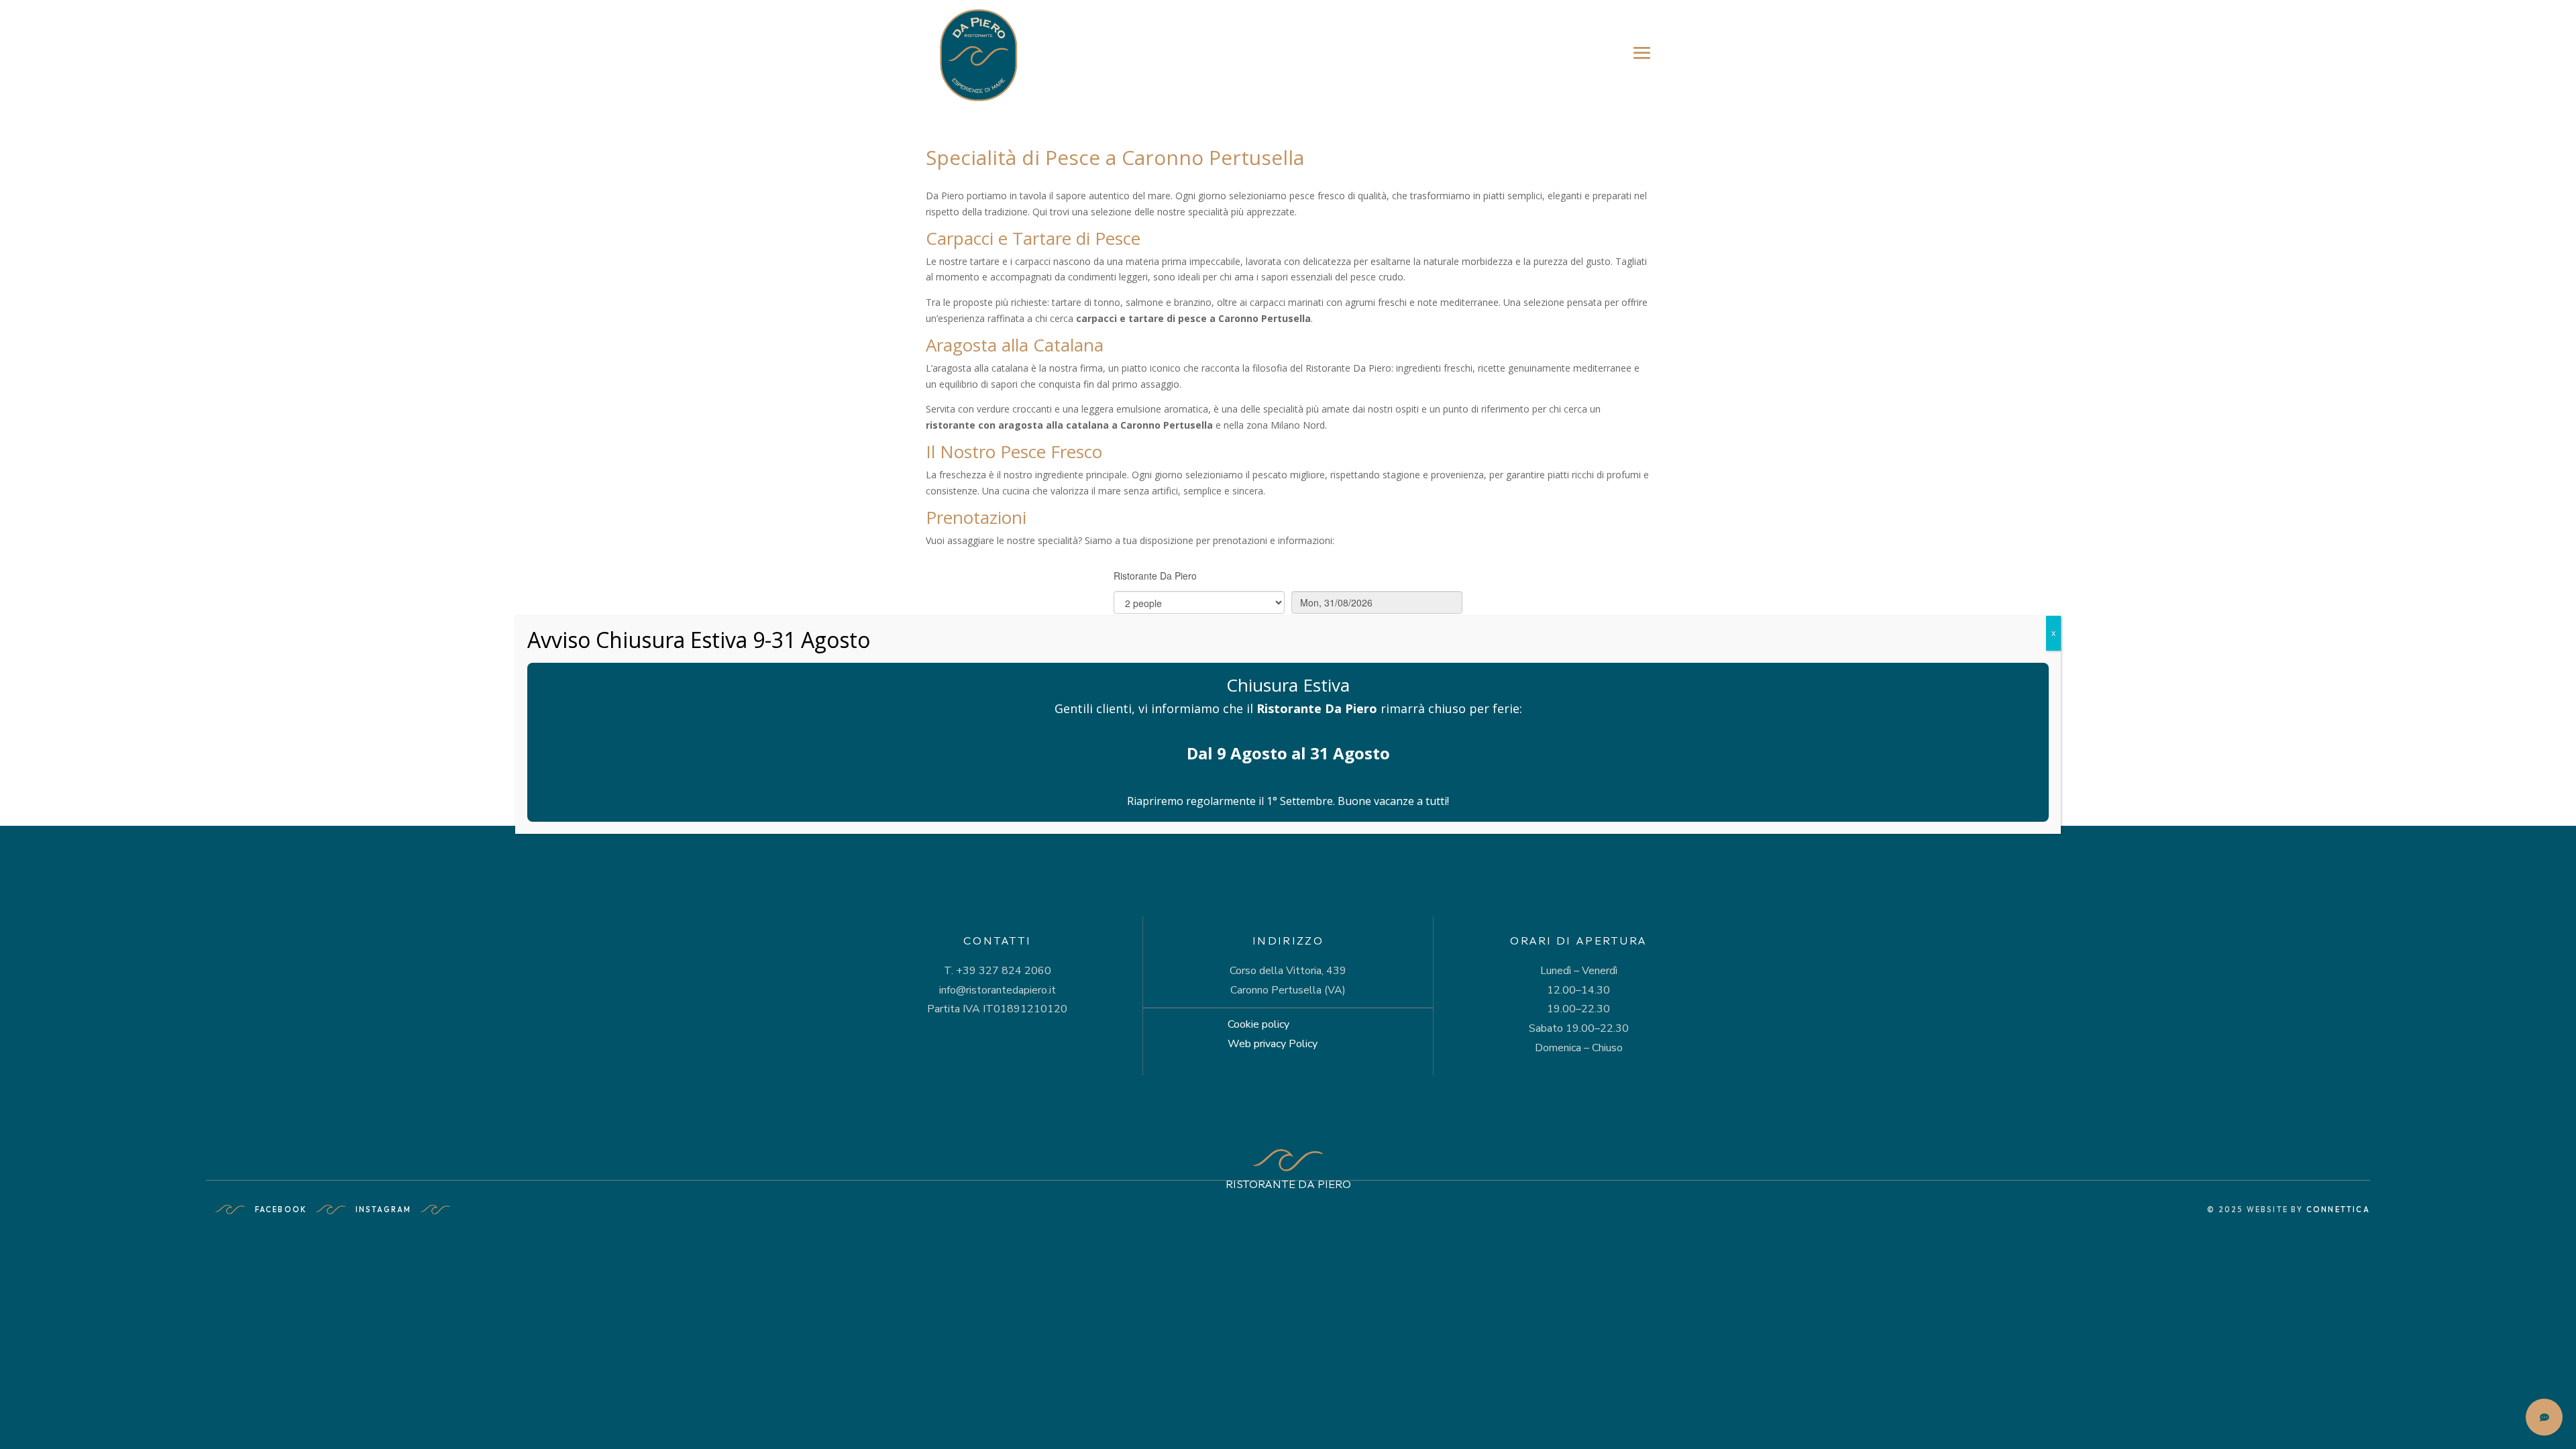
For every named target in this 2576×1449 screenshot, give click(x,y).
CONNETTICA (2338, 1210)
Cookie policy (1258, 1024)
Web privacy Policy (1273, 1044)
